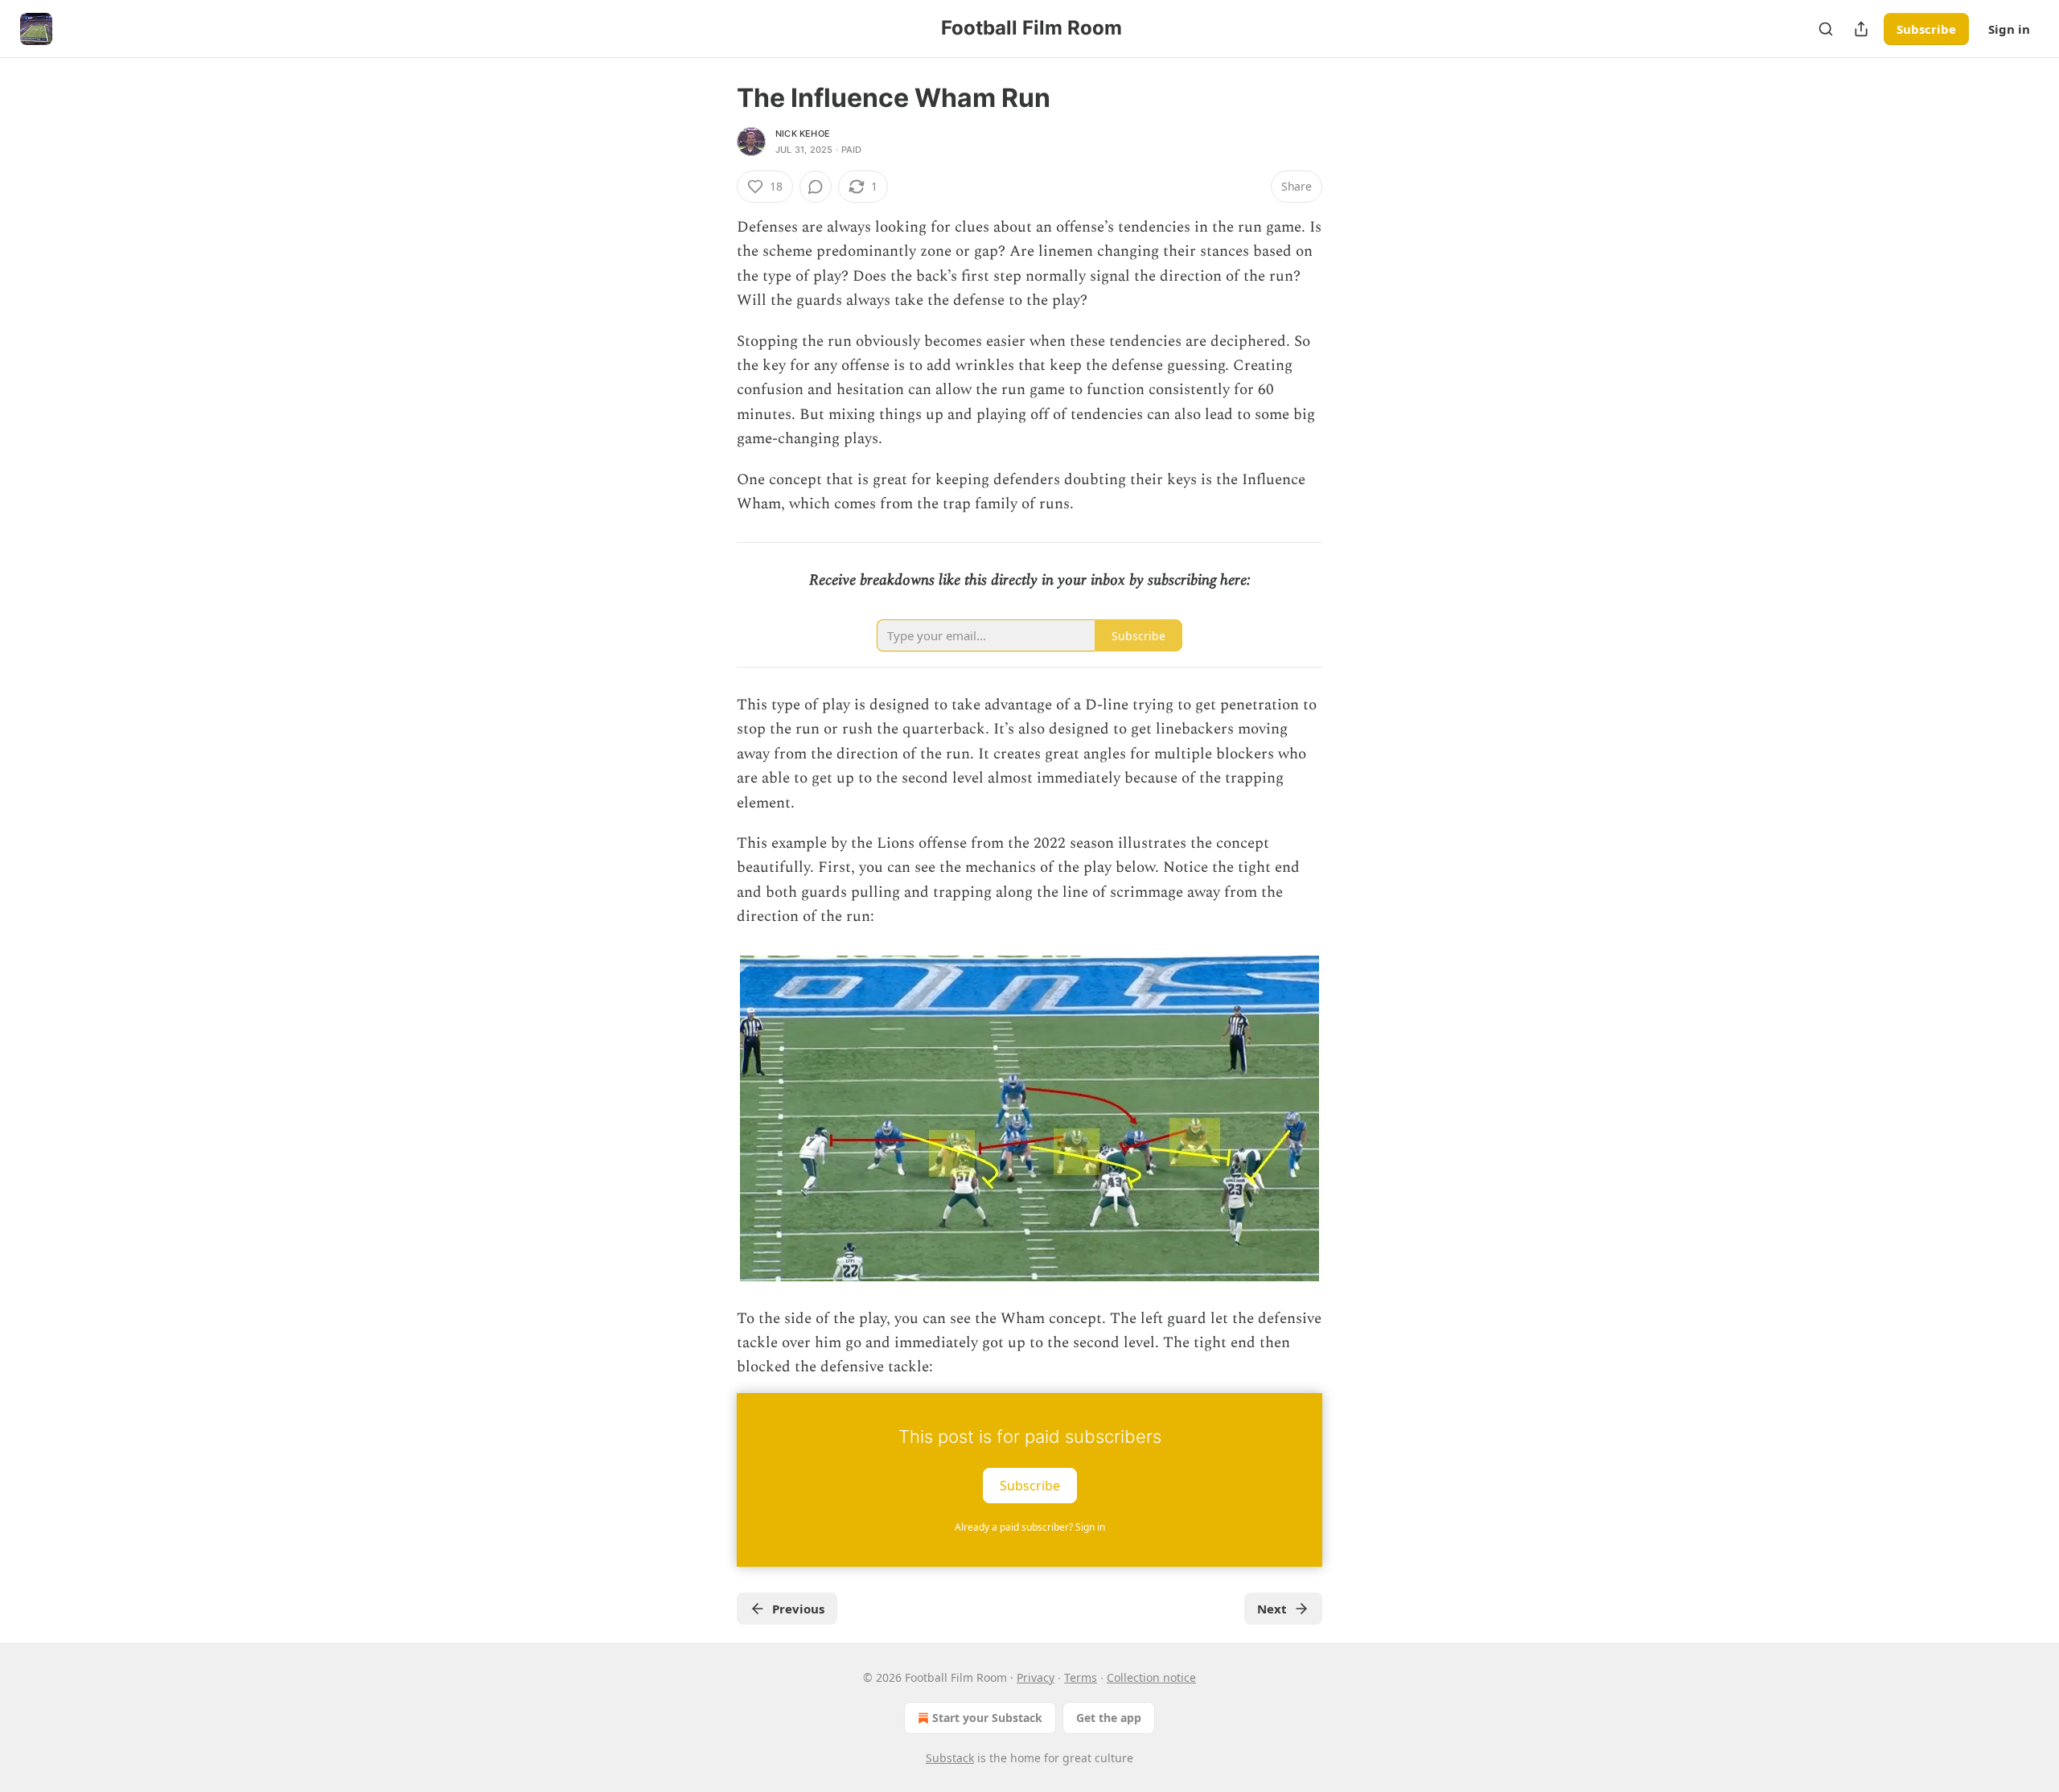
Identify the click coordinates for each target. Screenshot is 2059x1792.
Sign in (2009, 29)
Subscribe (1926, 29)
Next (1272, 1609)
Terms (1081, 1677)
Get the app (1109, 1718)
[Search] (1826, 29)
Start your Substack (987, 1718)
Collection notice (1151, 1677)
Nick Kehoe (803, 134)
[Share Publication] (1861, 29)
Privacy (1036, 1677)
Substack (950, 1758)
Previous (798, 1609)
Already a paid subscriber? (1030, 1527)
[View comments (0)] (816, 187)
